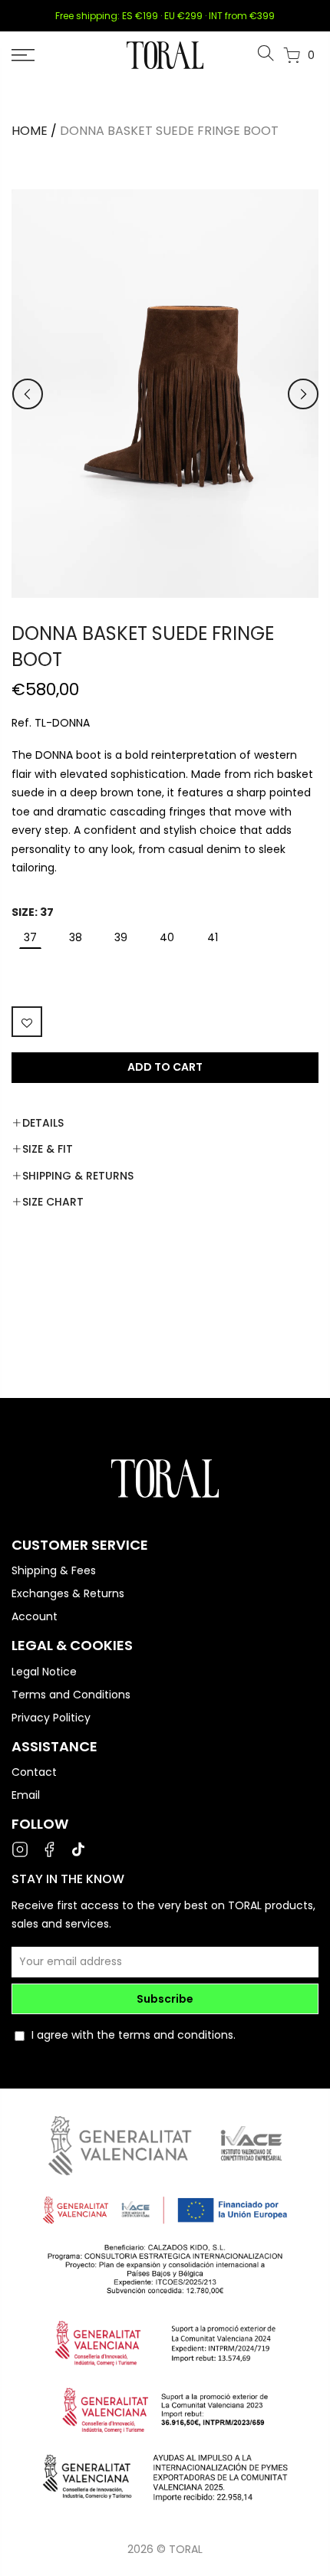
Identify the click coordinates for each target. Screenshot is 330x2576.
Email (26, 1795)
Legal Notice (44, 1672)
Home (30, 131)
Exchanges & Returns (68, 1593)
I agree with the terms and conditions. (134, 2035)
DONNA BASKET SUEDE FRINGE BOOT (169, 131)
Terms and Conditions (71, 1695)
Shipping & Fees (54, 1570)
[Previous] (28, 394)
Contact (34, 1772)
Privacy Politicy (51, 1718)
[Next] (303, 394)
